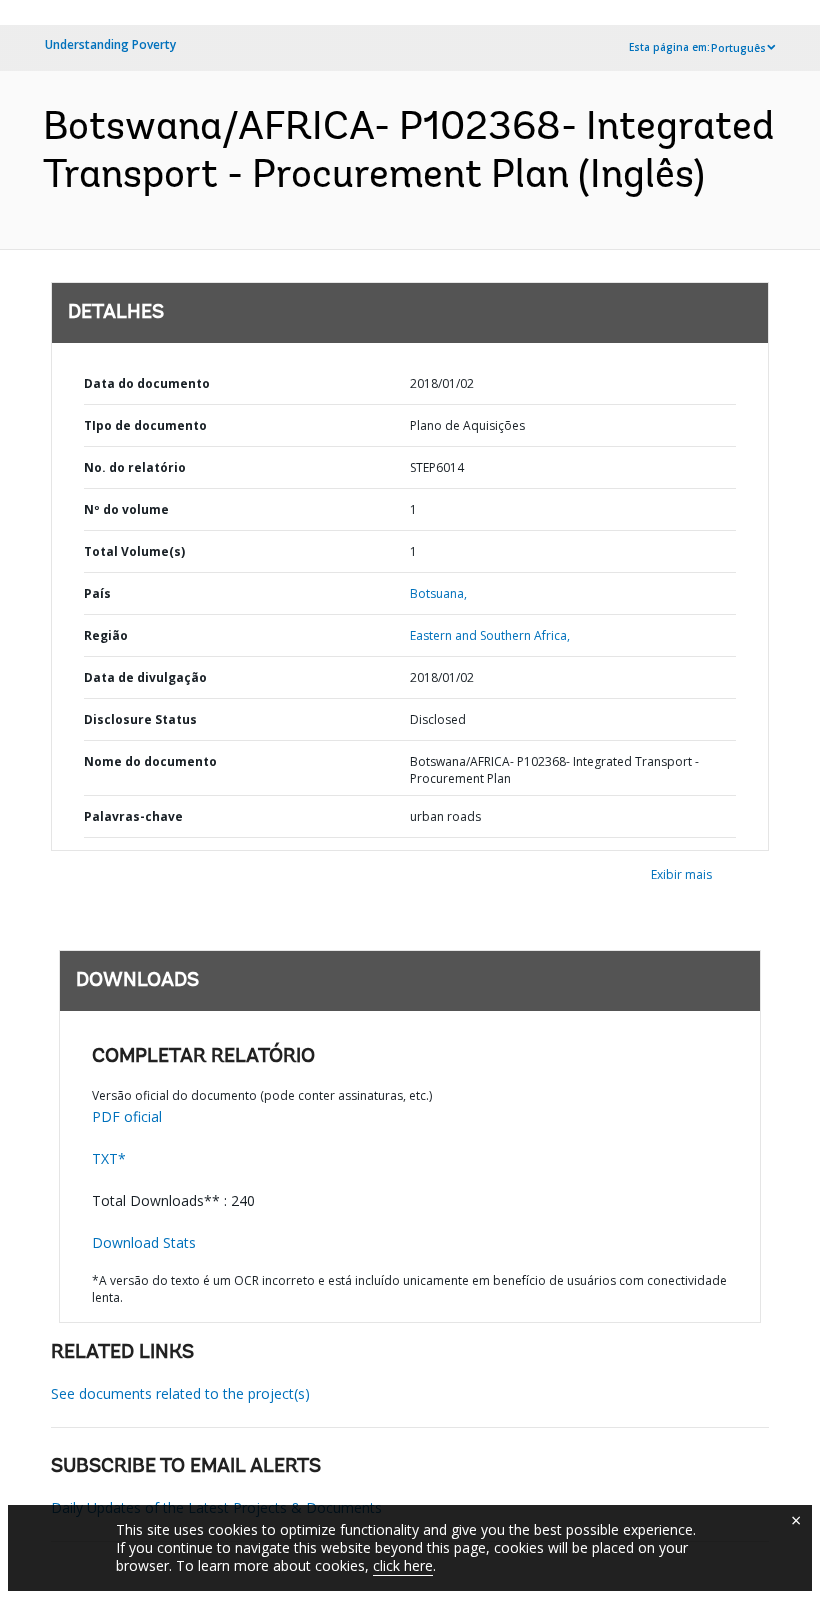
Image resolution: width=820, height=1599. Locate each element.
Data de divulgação (145, 677)
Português (738, 48)
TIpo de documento (145, 425)
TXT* (109, 1158)
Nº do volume (126, 509)
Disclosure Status (140, 719)
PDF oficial (127, 1116)
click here (403, 1565)
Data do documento (147, 383)
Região (106, 635)
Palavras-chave (133, 816)
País (97, 593)
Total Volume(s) (134, 551)
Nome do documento (150, 761)
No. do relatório (135, 467)
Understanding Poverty (110, 44)
